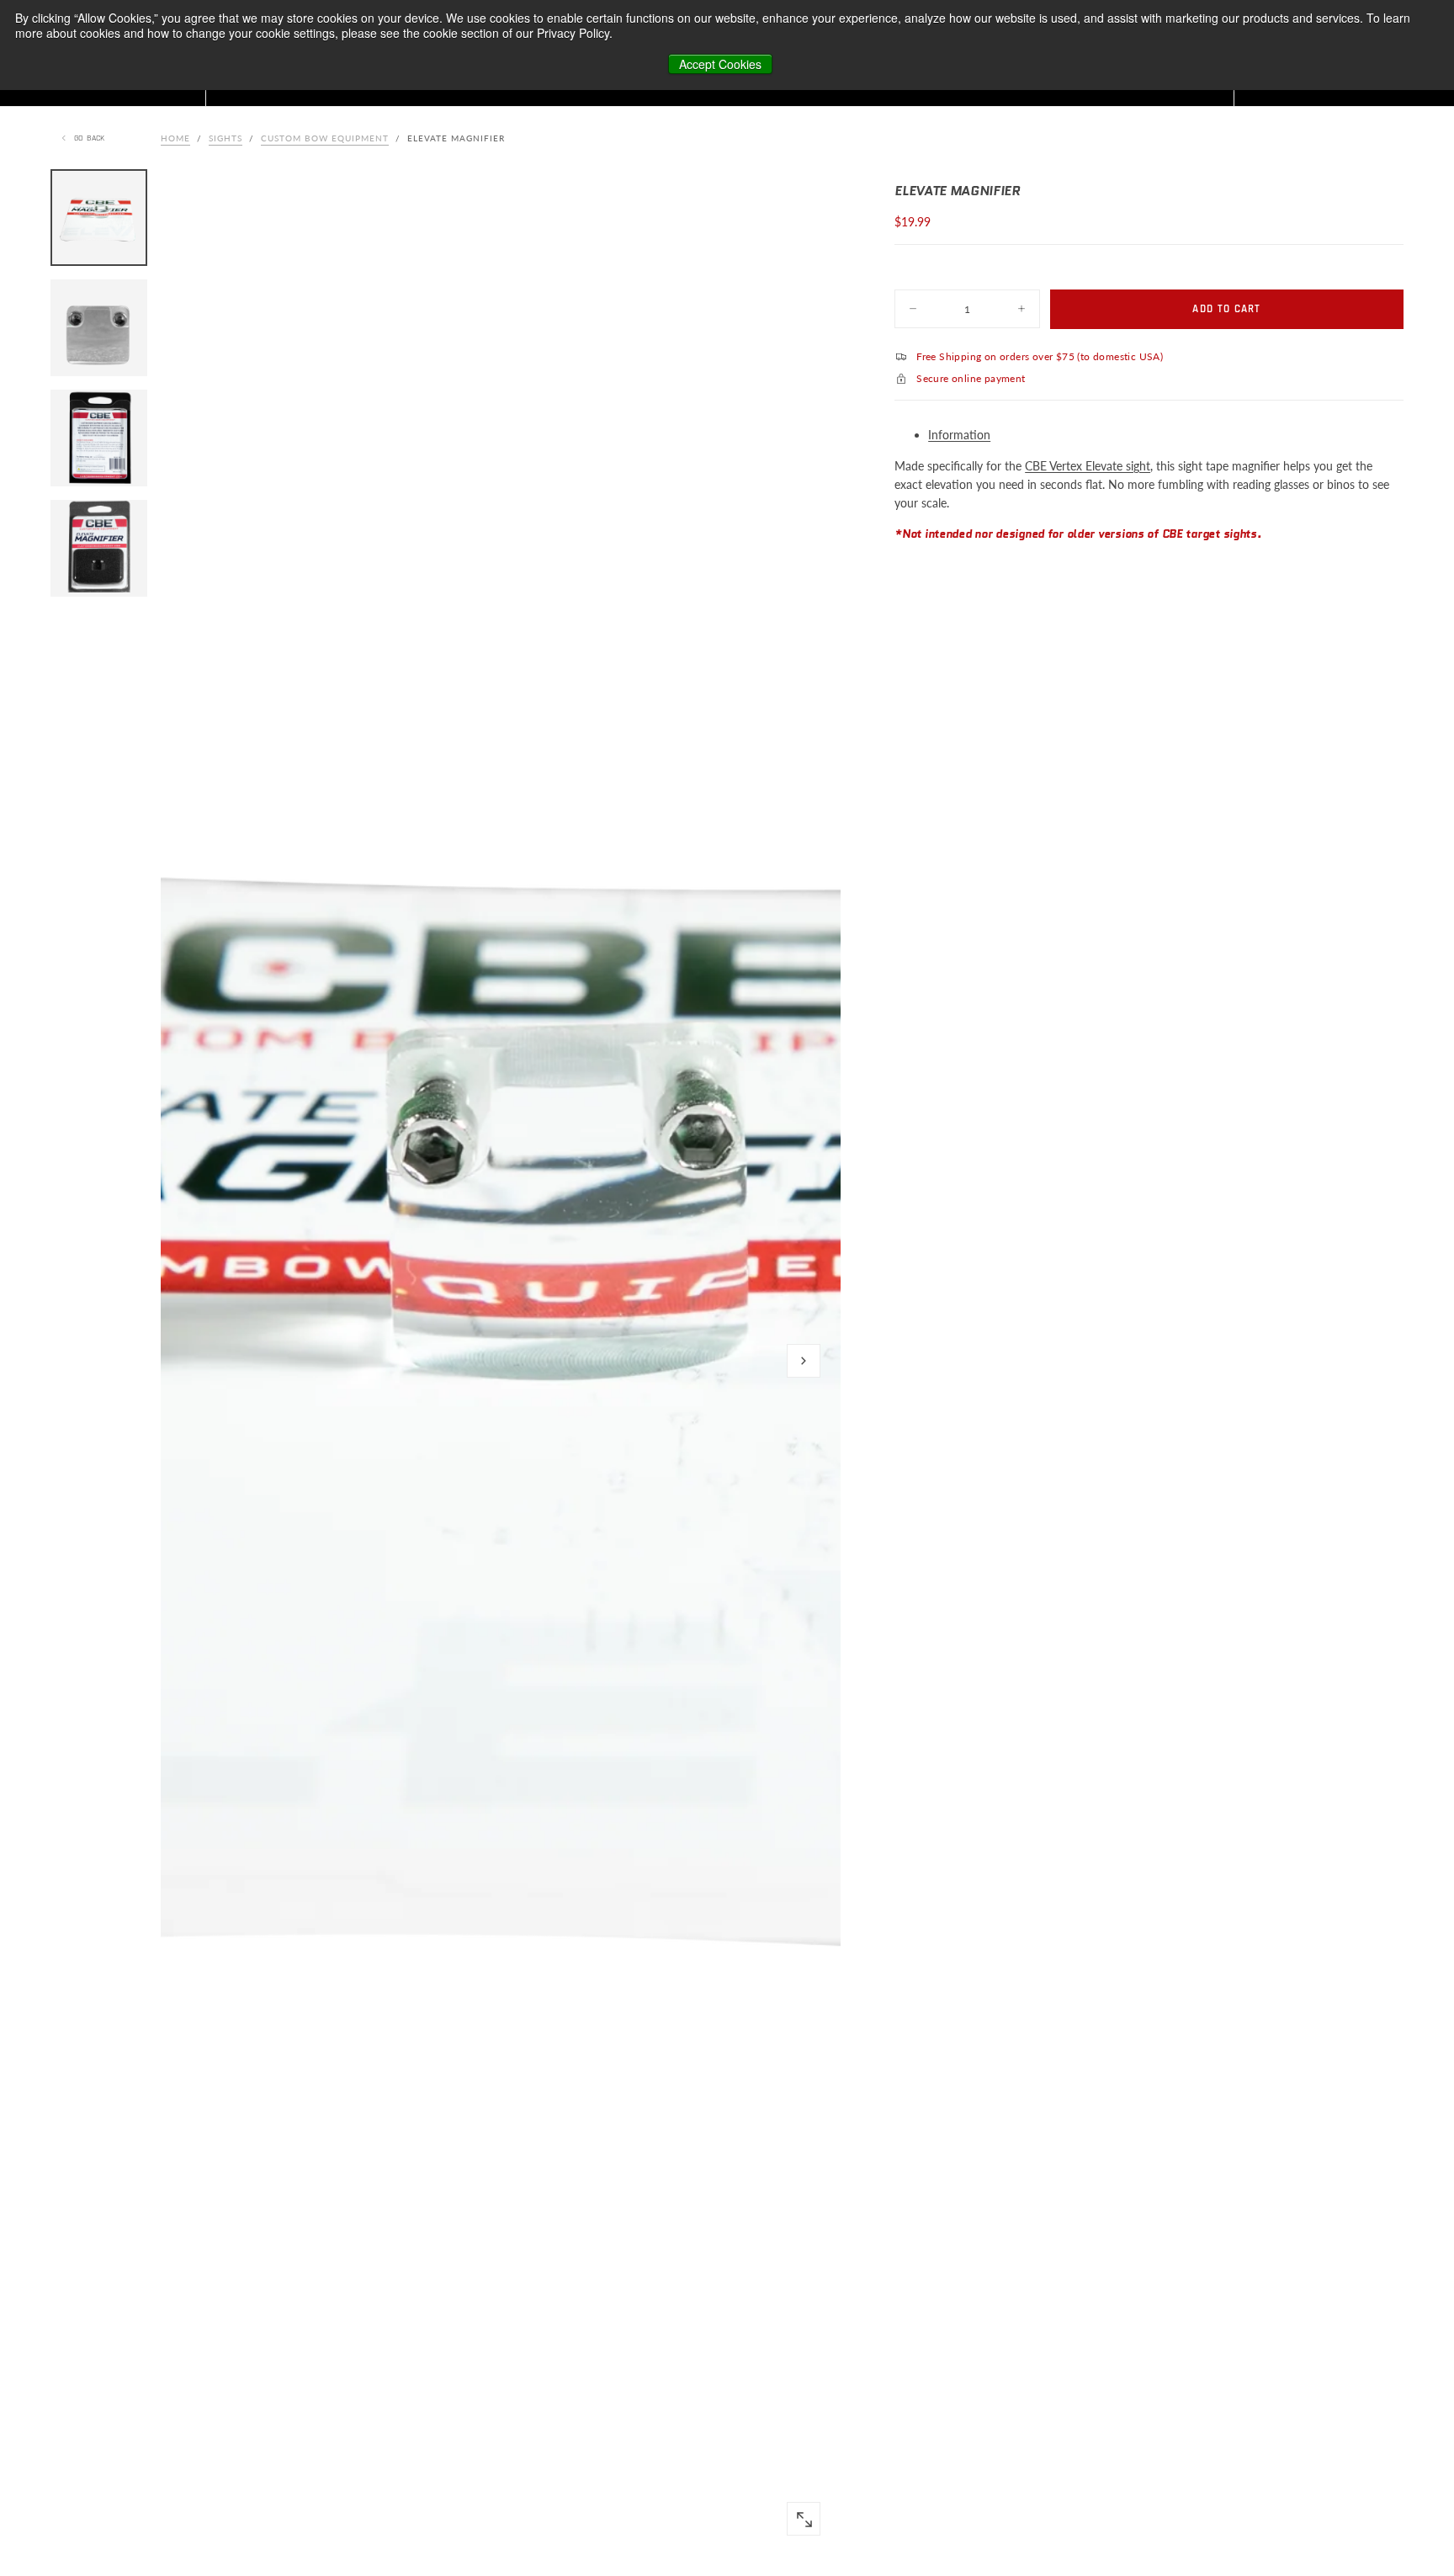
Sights (226, 138)
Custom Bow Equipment (325, 138)
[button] (804, 1361)
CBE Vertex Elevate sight (1088, 465)
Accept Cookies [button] (720, 64)
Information (959, 435)
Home (175, 138)
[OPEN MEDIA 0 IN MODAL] (804, 2520)
